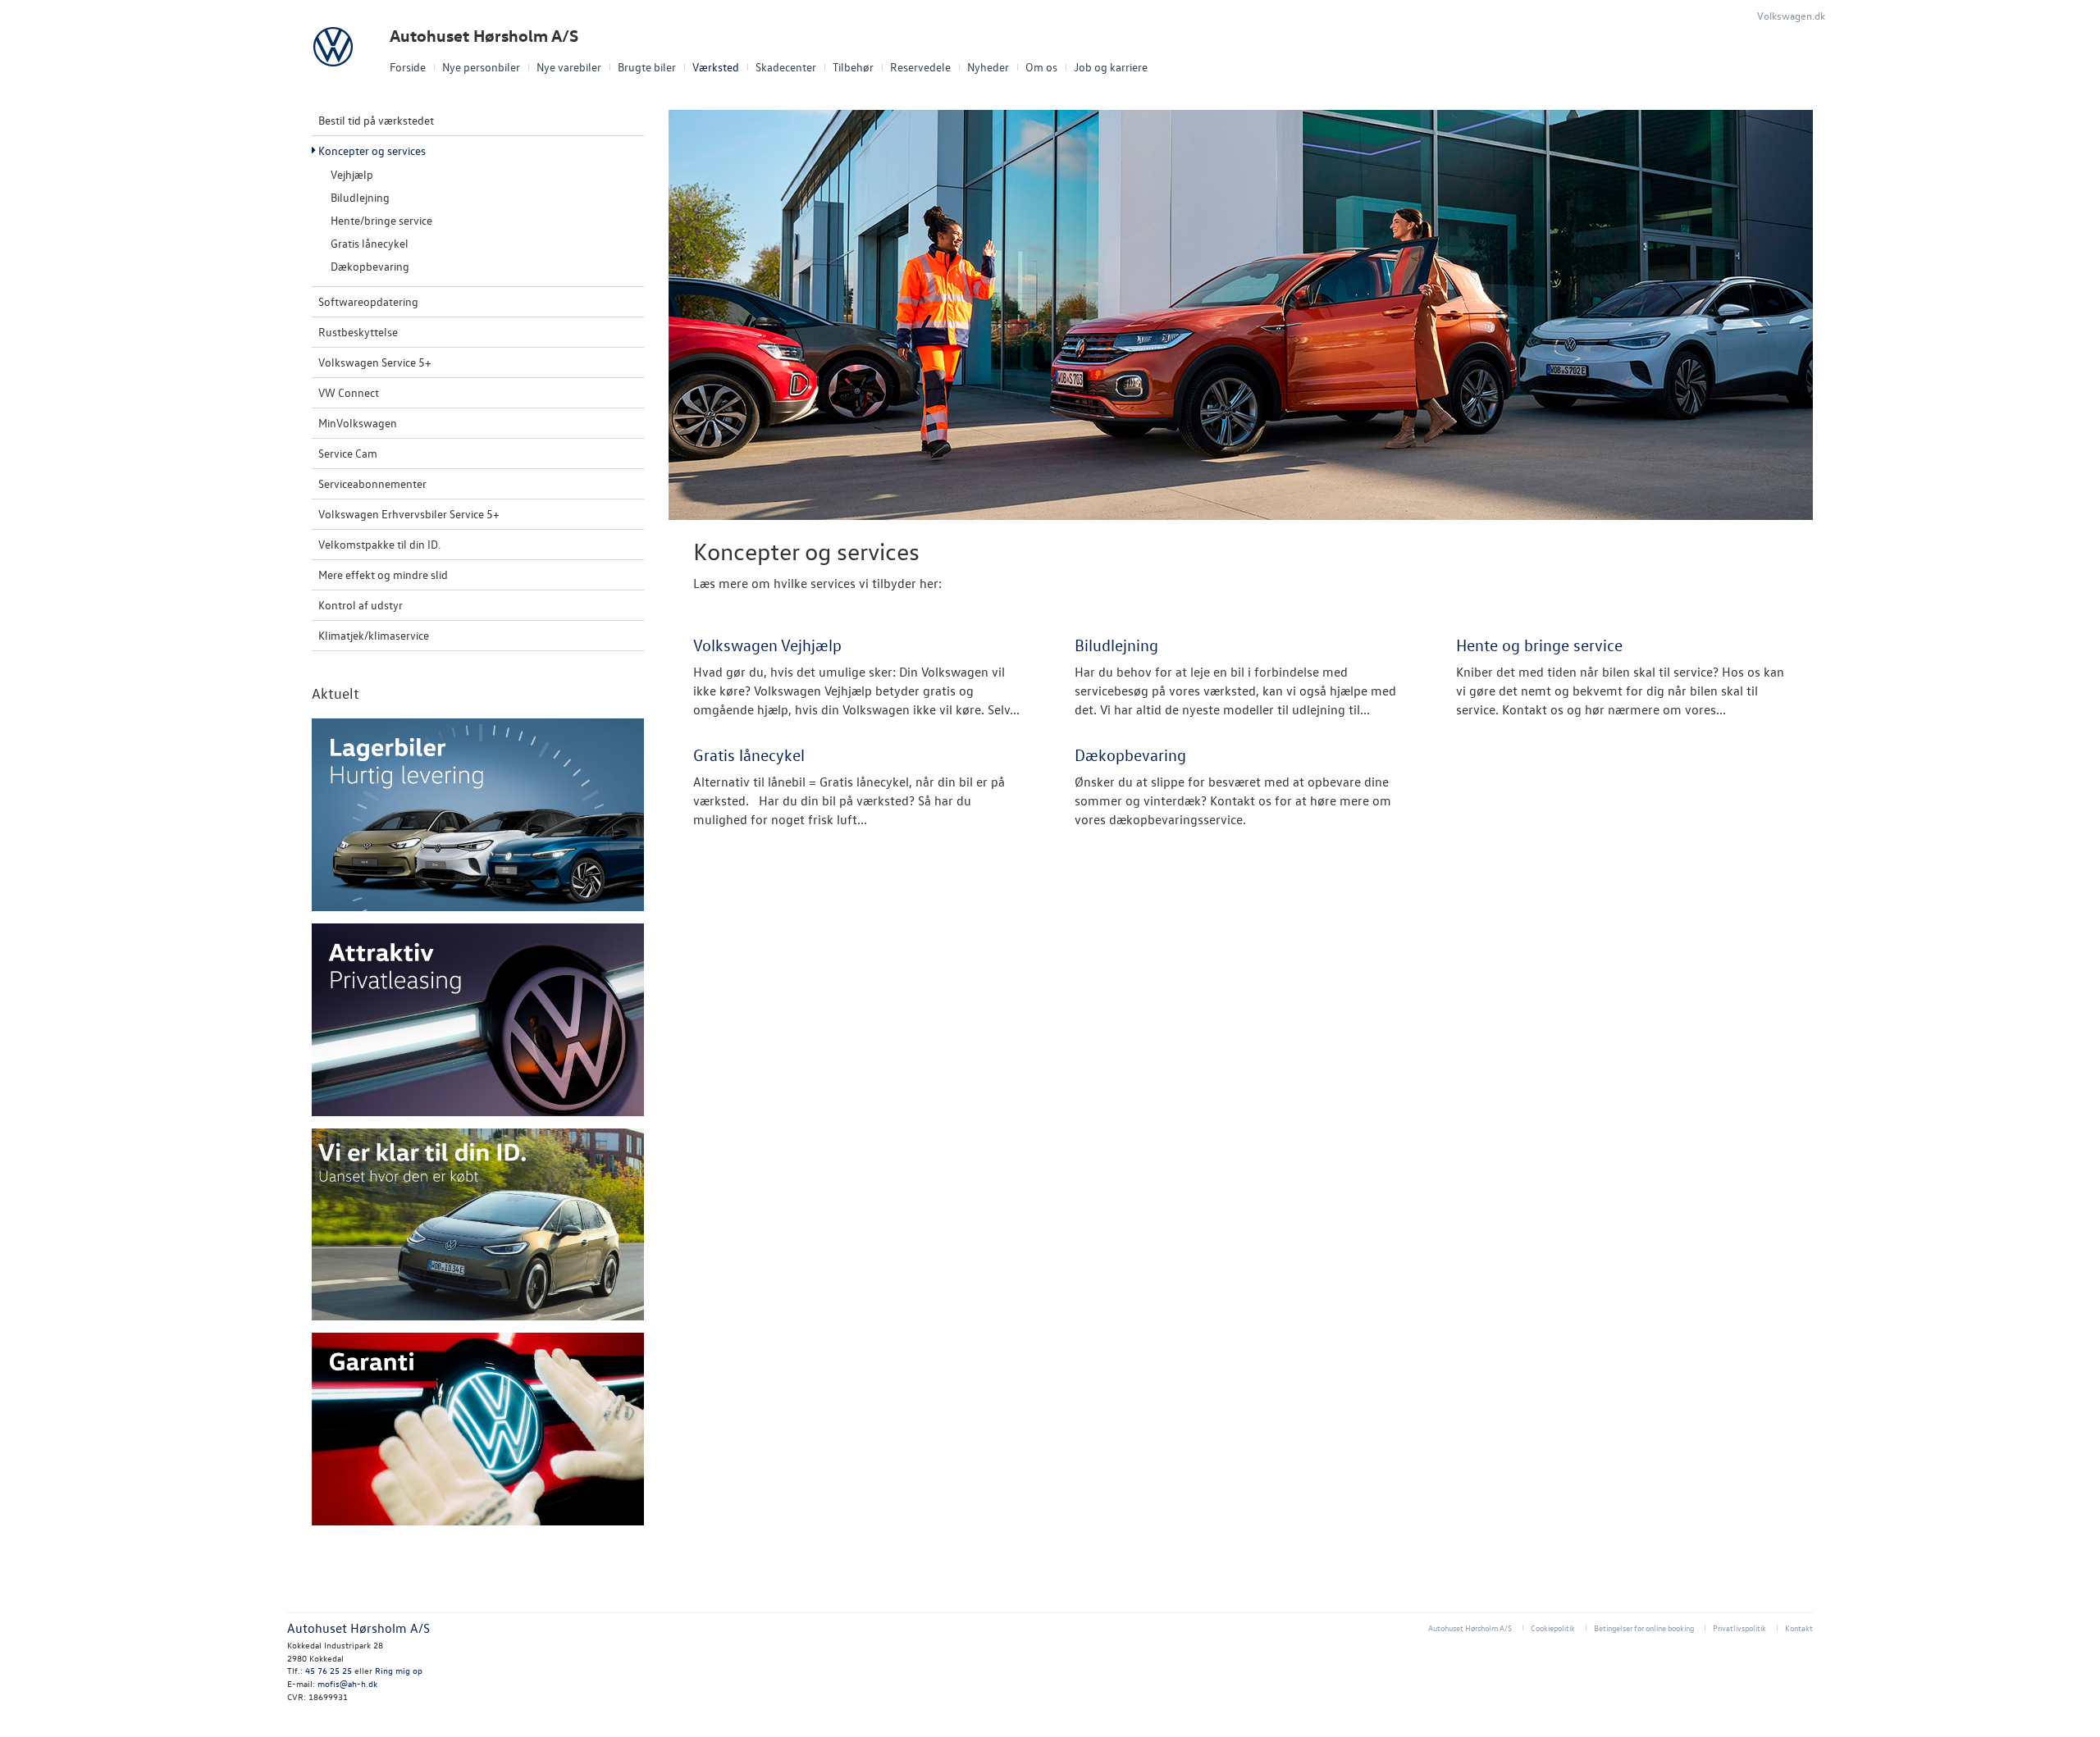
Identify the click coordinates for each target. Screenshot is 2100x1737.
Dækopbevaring (370, 266)
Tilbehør (853, 67)
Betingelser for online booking (1644, 1628)
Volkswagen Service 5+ (375, 362)
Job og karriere (1111, 67)
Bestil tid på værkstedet (376, 120)
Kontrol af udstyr (361, 605)
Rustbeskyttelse (358, 332)
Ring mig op (399, 1670)
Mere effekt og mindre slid (383, 574)
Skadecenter (786, 67)
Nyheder (988, 67)
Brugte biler (647, 67)
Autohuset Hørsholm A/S (484, 36)
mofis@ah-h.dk (347, 1683)
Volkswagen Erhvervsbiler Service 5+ (409, 514)
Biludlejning (360, 197)
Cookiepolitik (1553, 1628)
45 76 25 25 (329, 1670)
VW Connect (349, 392)
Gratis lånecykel (370, 243)
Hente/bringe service (381, 220)
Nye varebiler (569, 67)
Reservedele (920, 67)
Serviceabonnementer (372, 483)
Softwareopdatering (368, 301)
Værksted (716, 67)
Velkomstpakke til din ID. (379, 544)
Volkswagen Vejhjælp (767, 645)
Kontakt (1799, 1628)
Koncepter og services (372, 150)
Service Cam (348, 453)
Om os (1041, 67)
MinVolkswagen (358, 423)
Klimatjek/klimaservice (374, 635)
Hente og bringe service (1539, 645)
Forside (408, 67)
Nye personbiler (481, 67)
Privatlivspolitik (1739, 1628)
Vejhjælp (352, 174)
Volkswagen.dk (1791, 15)
